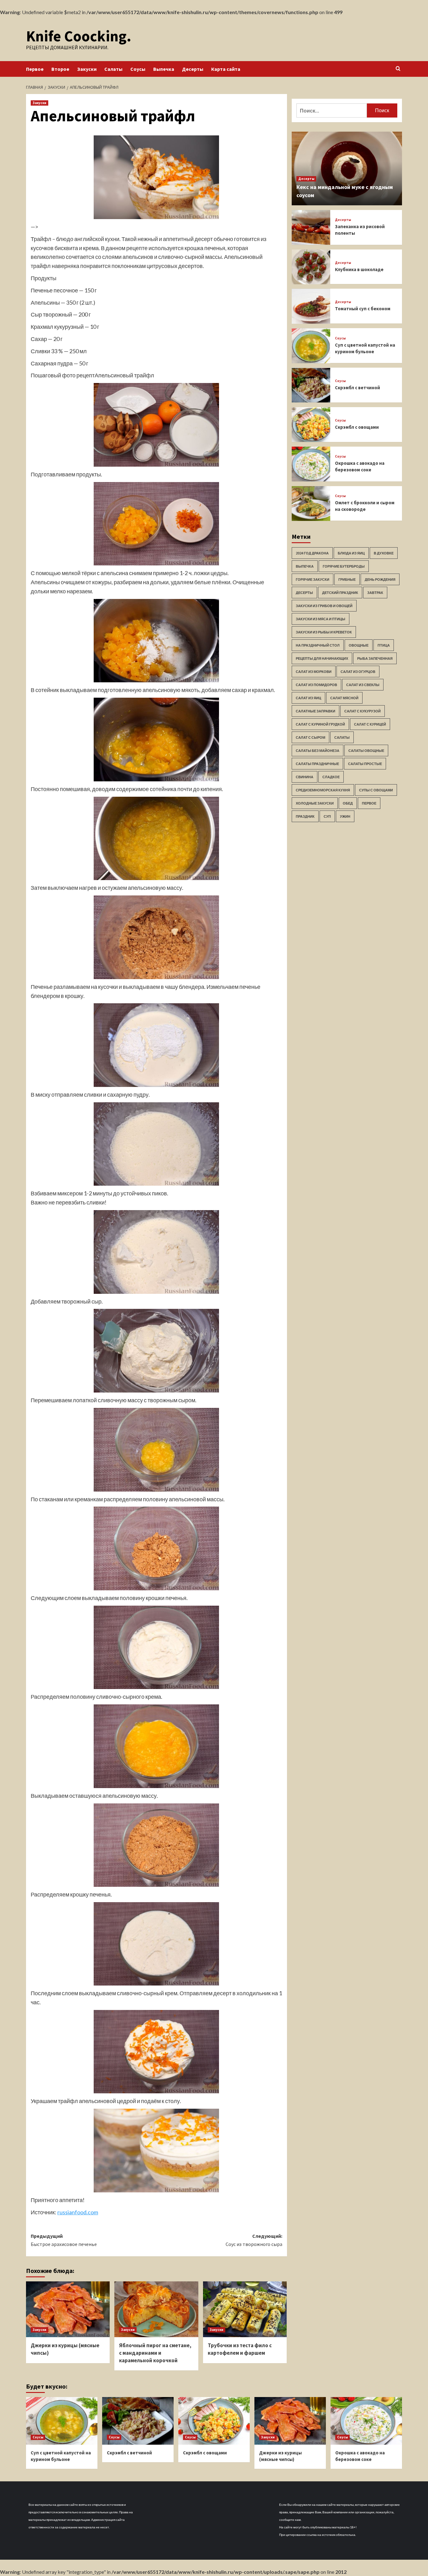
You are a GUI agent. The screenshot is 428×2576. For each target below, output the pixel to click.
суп (327, 817)
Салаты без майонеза (318, 751)
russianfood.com (78, 2212)
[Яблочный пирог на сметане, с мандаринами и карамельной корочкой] (156, 2309)
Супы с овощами (376, 790)
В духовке (384, 553)
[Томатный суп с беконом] (311, 306)
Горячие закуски (313, 580)
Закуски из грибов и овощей (324, 606)
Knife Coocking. (79, 36)
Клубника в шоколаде (359, 269)
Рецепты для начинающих (322, 659)
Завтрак (375, 593)
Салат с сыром (311, 738)
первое (369, 803)
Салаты (113, 69)
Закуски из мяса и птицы (321, 619)
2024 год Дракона (312, 553)
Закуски (87, 69)
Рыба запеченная (375, 659)
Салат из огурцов (358, 672)
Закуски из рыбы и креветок (324, 632)
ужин (345, 817)
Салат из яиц (308, 698)
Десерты (193, 69)
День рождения (380, 580)
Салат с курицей (370, 724)
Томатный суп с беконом (363, 309)
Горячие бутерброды (344, 567)
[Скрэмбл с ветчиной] (311, 385)
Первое (35, 69)
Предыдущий (64, 2240)
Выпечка (164, 69)
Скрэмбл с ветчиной (358, 388)
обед (348, 803)
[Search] (398, 69)
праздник (305, 817)
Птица (384, 645)
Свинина (305, 777)
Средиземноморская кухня (323, 790)
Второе (60, 69)
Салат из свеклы (363, 685)
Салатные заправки (316, 711)
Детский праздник (340, 593)
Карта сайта (226, 69)
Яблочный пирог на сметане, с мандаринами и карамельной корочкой (155, 2353)
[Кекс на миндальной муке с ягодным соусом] (347, 168)
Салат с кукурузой (363, 711)
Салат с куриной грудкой (320, 724)
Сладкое (331, 777)
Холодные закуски (315, 803)
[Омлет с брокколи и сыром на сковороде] (311, 504)
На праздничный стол (318, 645)
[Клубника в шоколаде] (311, 267)
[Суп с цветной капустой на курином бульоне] (311, 346)
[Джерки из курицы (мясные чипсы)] (68, 2309)
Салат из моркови (314, 672)
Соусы (138, 69)
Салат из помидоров (316, 685)
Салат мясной (344, 698)
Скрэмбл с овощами (357, 427)
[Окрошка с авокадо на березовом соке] (311, 464)
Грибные (347, 580)
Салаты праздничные (317, 764)
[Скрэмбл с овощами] (311, 425)
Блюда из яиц (351, 553)
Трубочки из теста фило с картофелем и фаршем (240, 2349)
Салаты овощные (366, 751)
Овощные (359, 645)
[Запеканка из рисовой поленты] (311, 227)
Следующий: (254, 2240)
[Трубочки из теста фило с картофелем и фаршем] (245, 2309)
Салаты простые (365, 764)
